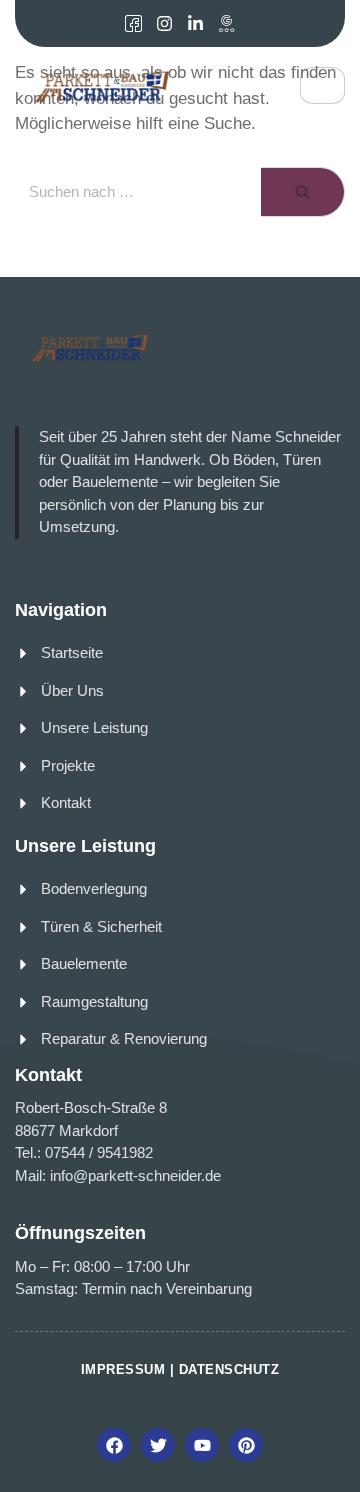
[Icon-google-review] (226, 23)
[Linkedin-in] (195, 23)
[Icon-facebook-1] (133, 23)
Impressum (123, 1369)
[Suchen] (303, 192)
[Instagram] (164, 23)
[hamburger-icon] (322, 85)
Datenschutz (229, 1369)
